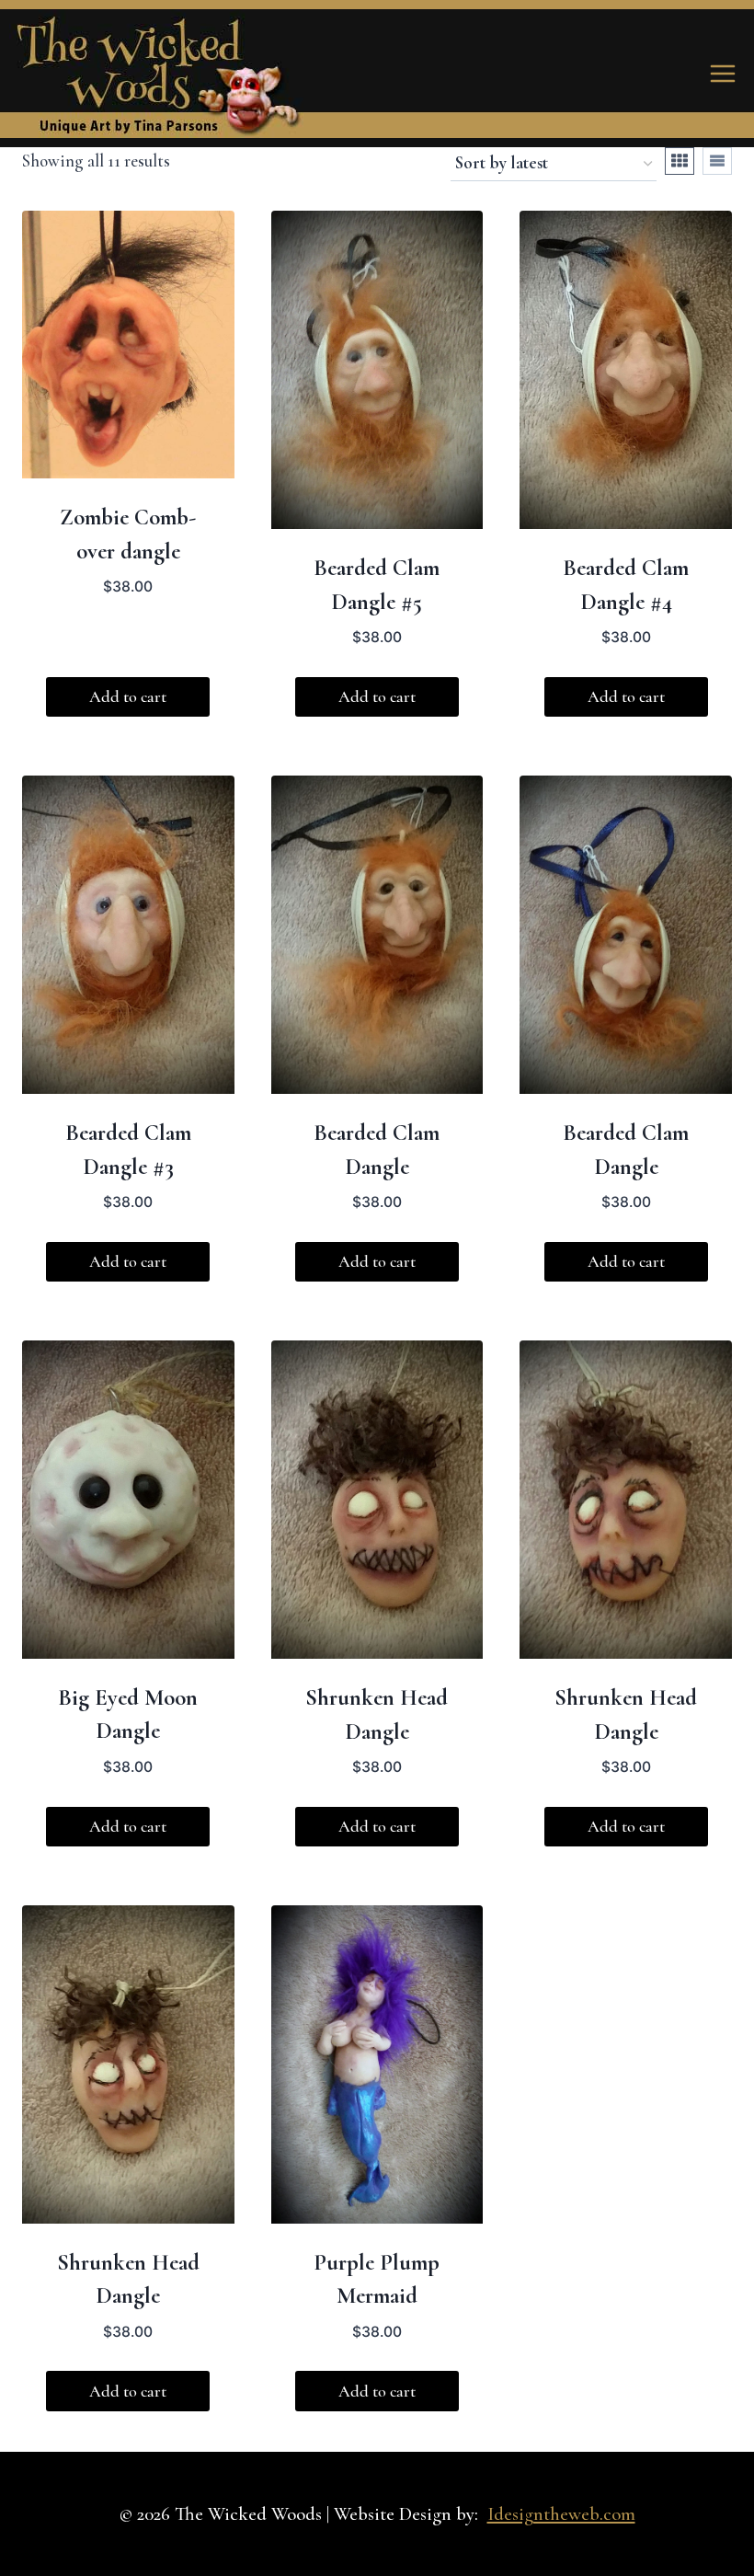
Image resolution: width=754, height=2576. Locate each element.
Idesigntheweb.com (561, 2514)
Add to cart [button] (128, 696)
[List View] (717, 161)
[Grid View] (680, 161)
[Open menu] (722, 73)
